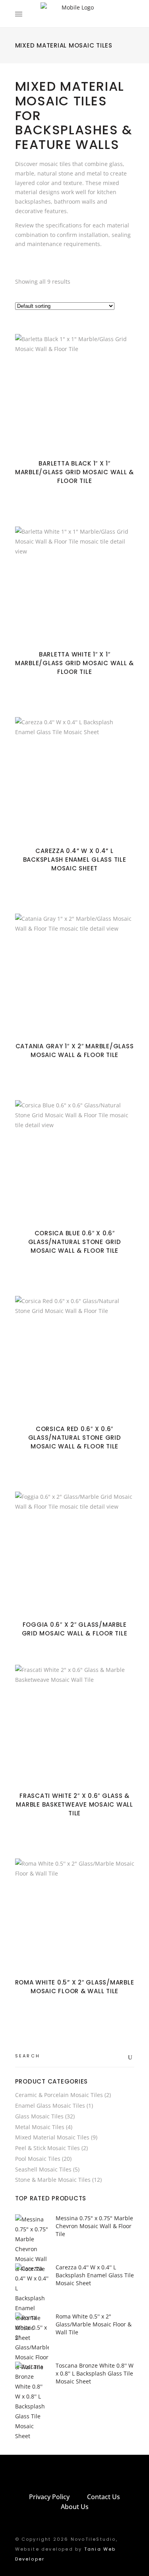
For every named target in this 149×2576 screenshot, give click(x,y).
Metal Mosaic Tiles (40, 2127)
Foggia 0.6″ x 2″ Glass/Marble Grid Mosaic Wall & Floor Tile (75, 1629)
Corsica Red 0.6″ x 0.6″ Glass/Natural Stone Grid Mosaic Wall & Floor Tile (75, 1438)
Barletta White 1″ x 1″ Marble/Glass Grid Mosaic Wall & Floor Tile (74, 663)
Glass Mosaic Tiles (39, 2116)
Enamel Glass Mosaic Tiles (50, 2106)
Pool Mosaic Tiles (38, 2159)
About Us (75, 2507)
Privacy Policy (49, 2497)
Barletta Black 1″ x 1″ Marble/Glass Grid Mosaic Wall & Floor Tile (74, 472)
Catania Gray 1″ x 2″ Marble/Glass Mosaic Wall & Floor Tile (75, 1050)
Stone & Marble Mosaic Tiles (53, 2180)
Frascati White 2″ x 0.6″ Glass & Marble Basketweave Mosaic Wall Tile (74, 1804)
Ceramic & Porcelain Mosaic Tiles (59, 2095)
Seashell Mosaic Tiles (43, 2169)
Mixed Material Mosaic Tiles (52, 2137)
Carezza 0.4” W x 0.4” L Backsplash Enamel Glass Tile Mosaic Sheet (75, 860)
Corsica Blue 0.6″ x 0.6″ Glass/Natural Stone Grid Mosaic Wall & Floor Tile (75, 1242)
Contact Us (104, 2497)
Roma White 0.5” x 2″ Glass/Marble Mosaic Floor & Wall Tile (75, 1987)
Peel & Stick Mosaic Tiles (47, 2148)
